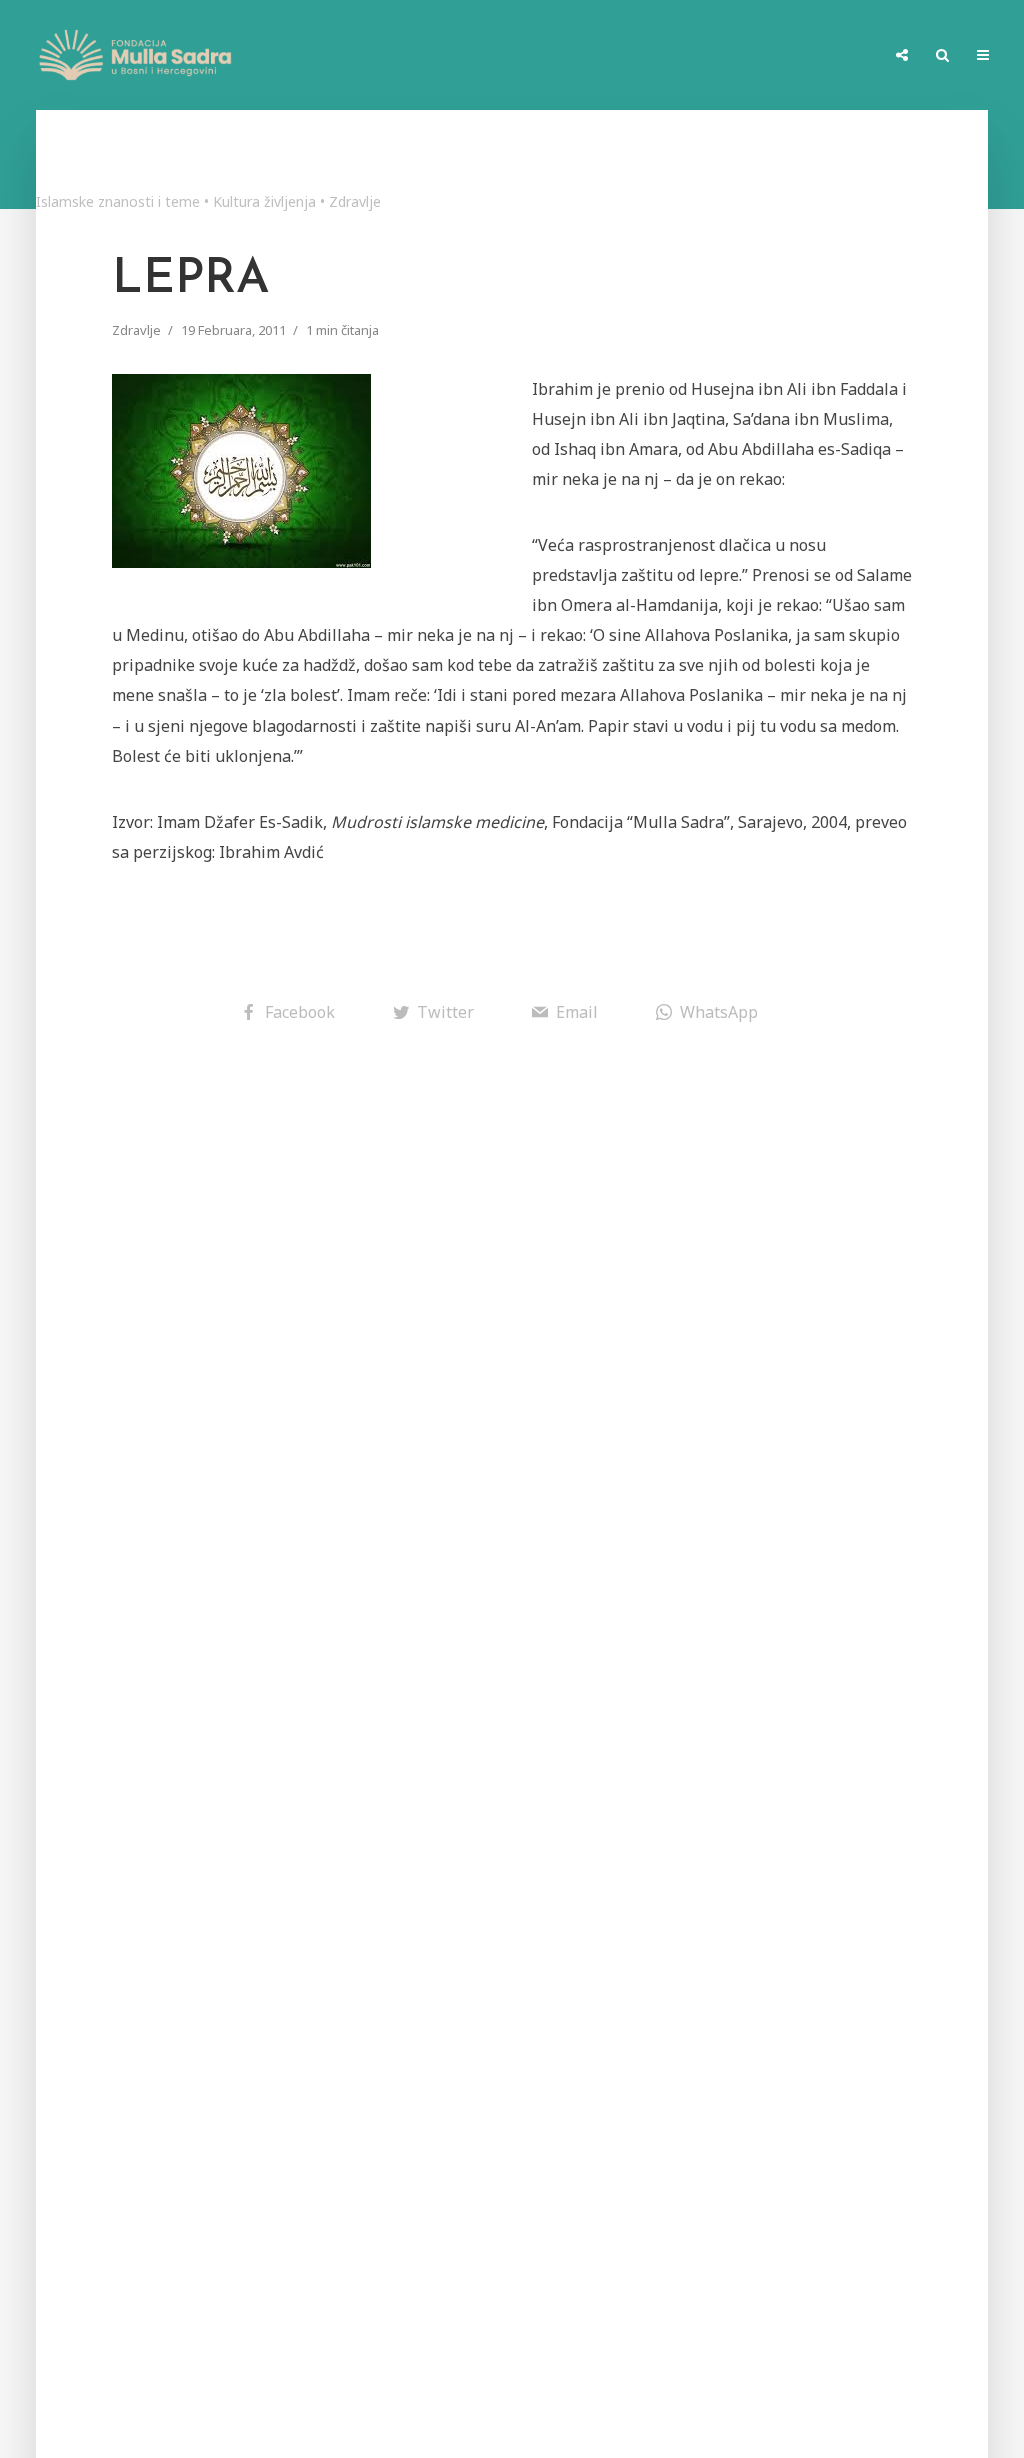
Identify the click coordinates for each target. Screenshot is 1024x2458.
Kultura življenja (264, 201)
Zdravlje (355, 201)
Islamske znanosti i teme (118, 201)
